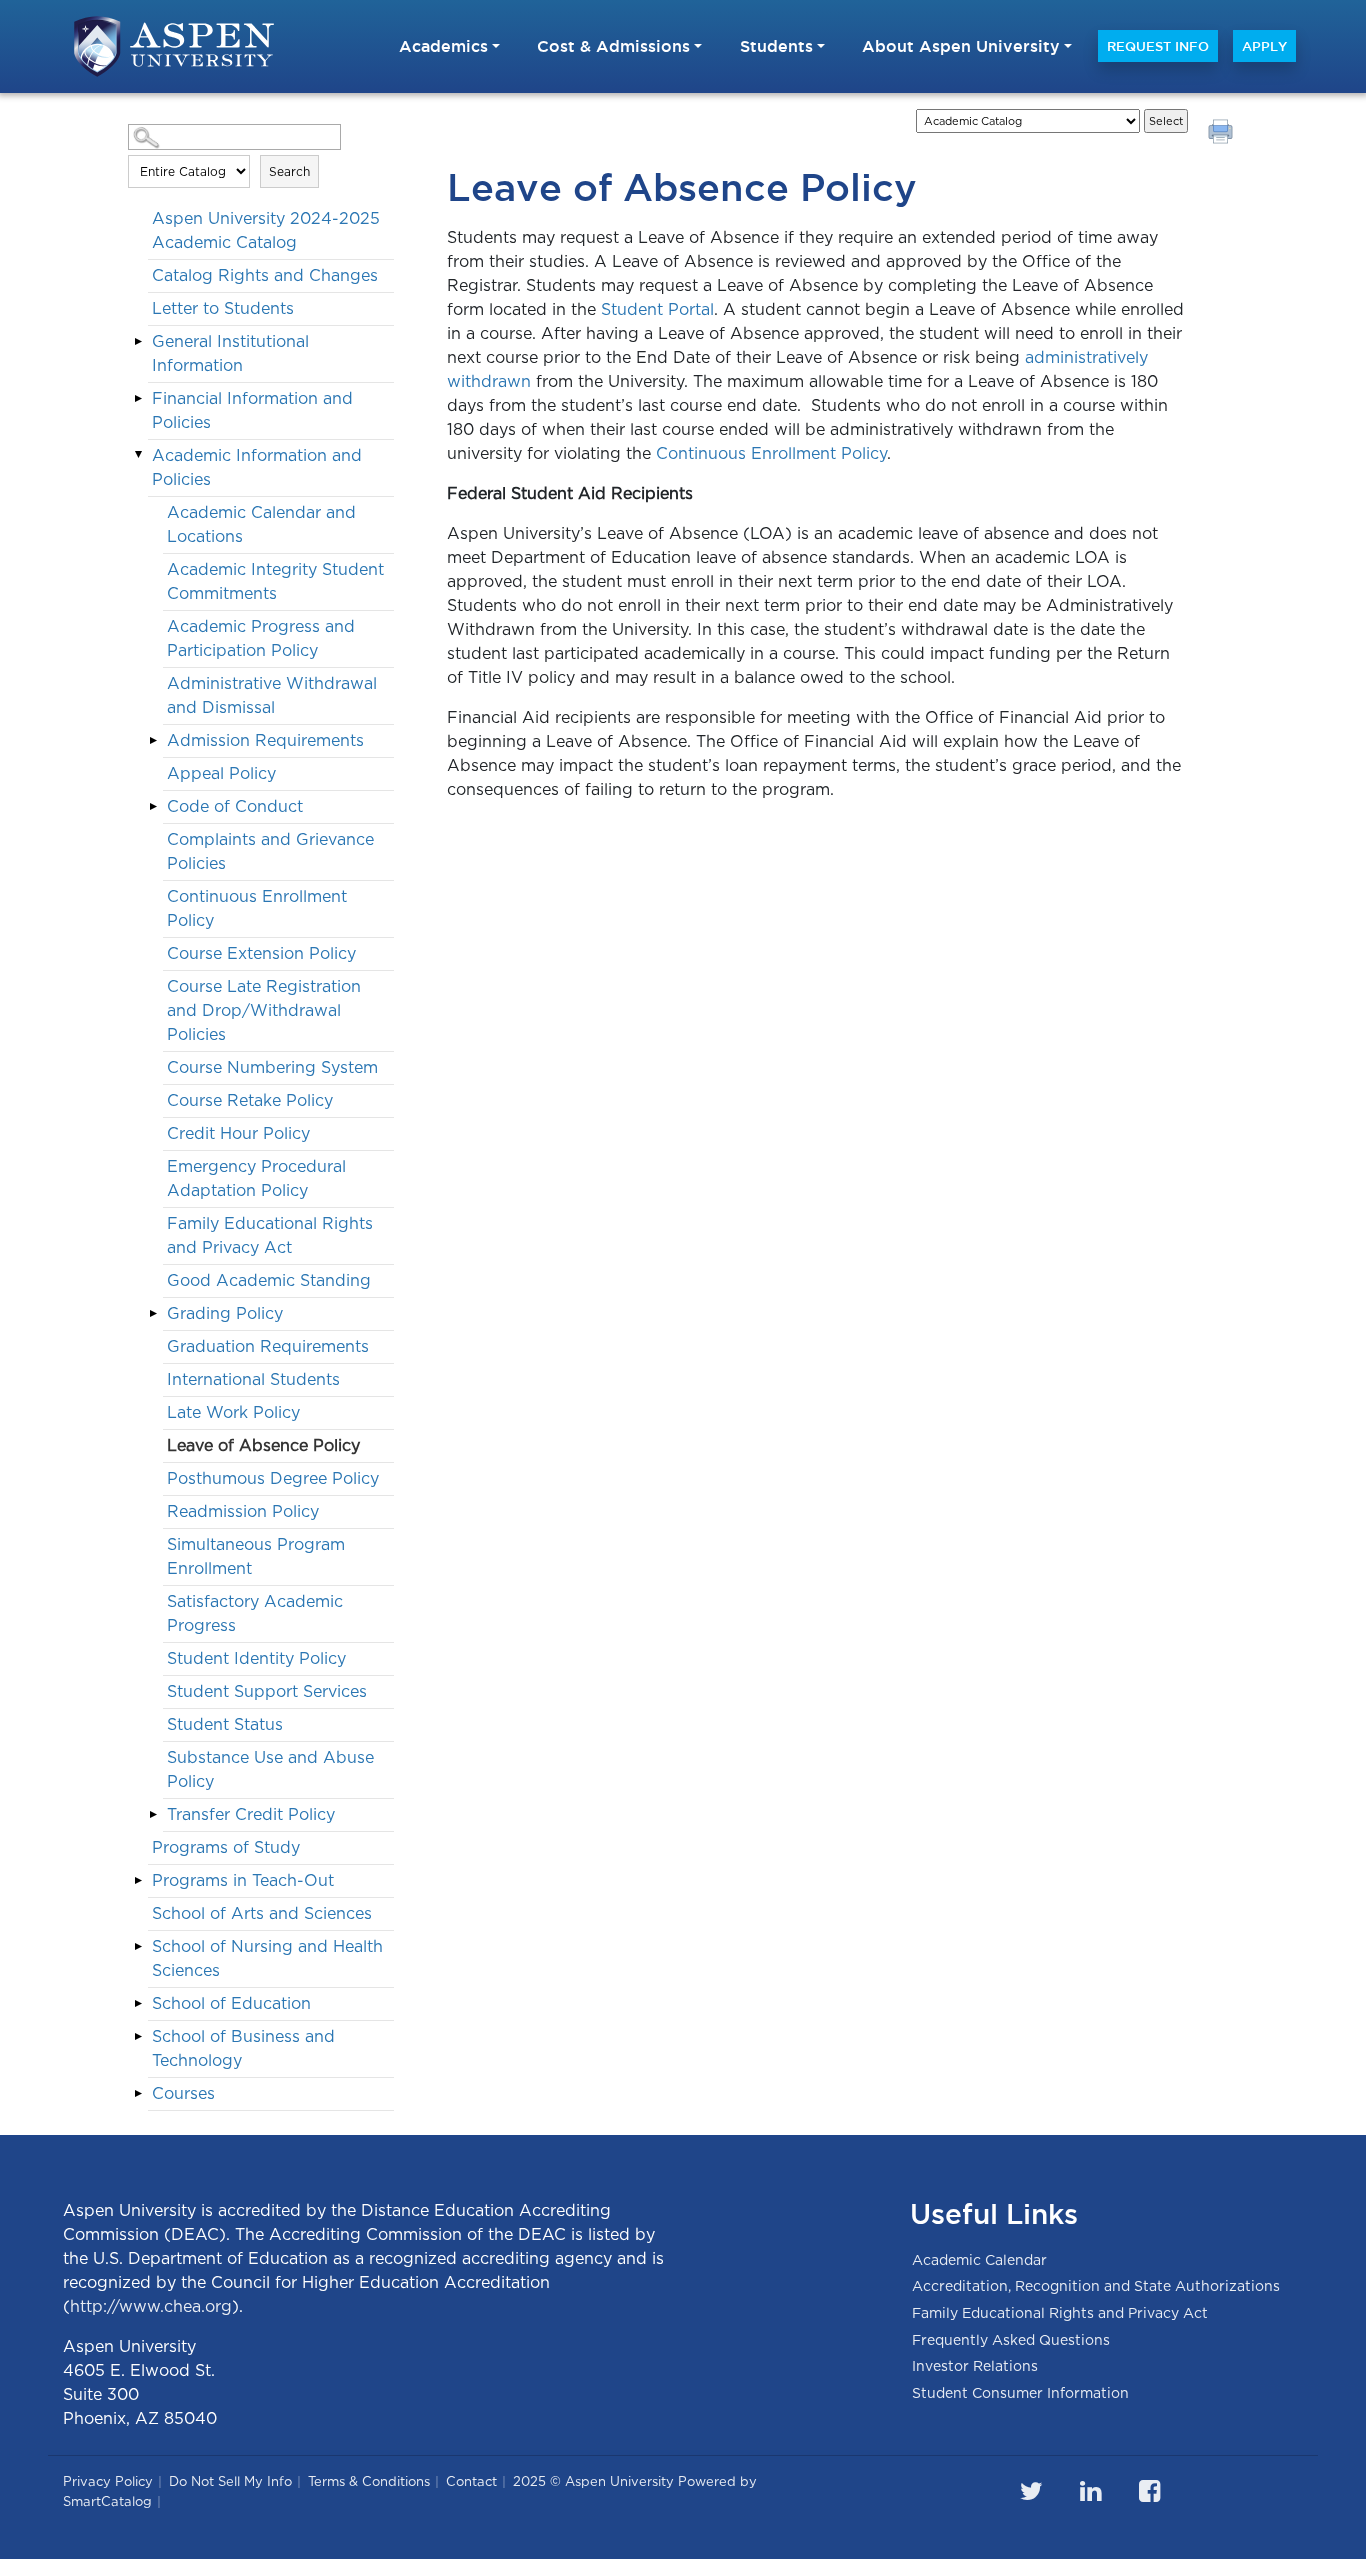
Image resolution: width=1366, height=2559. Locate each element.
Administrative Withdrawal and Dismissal (272, 695)
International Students (253, 1379)
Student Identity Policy (256, 1658)
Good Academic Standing (269, 1280)
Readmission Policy (243, 1511)
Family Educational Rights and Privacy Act (270, 1235)
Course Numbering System (272, 1067)
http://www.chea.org (151, 2306)
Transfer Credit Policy (251, 1814)
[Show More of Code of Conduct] (153, 806)
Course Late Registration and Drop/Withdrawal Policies (264, 1010)
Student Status (225, 1724)
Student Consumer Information (1020, 2393)
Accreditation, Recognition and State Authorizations (1096, 2286)
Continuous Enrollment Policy (257, 908)
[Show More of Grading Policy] (153, 1313)
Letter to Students (223, 308)
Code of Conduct (235, 806)
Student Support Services (267, 1691)
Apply (1264, 46)
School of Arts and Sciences (262, 1913)
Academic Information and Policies (257, 467)
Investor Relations (975, 2366)
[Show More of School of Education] (138, 2003)
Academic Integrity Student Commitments (275, 581)
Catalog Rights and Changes (265, 275)
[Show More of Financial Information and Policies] (138, 398)
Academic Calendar (979, 2260)
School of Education (231, 2003)
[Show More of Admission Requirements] (153, 740)
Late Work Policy (233, 1412)
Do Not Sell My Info (230, 2481)
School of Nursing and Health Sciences (267, 1958)
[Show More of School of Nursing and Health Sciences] (138, 1946)
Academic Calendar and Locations (261, 524)
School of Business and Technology (243, 2048)
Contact (471, 2481)
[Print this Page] (1223, 134)
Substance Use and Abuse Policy (270, 1769)
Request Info (1158, 46)
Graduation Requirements (268, 1346)
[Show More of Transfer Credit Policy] (153, 1814)
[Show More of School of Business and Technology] (138, 2036)
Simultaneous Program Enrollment (256, 1556)
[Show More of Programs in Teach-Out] (138, 1880)
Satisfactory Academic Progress (255, 1613)
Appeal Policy (221, 773)
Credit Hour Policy (238, 1133)
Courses (183, 2093)
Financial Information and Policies (252, 410)
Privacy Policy (108, 2481)
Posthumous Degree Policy (273, 1478)
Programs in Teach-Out (243, 1880)
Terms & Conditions (369, 2481)
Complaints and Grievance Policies (270, 851)
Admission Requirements (265, 740)
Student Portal (657, 309)
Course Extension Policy (261, 953)
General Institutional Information (230, 353)
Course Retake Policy (250, 1100)
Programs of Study (226, 1847)
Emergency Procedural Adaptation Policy (256, 1178)
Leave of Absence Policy (263, 1445)
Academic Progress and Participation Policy (261, 638)
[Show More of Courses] (138, 2093)
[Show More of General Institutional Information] (138, 341)
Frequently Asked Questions (1011, 2340)
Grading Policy (225, 1313)
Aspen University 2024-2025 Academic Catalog (266, 230)
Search (289, 171)
